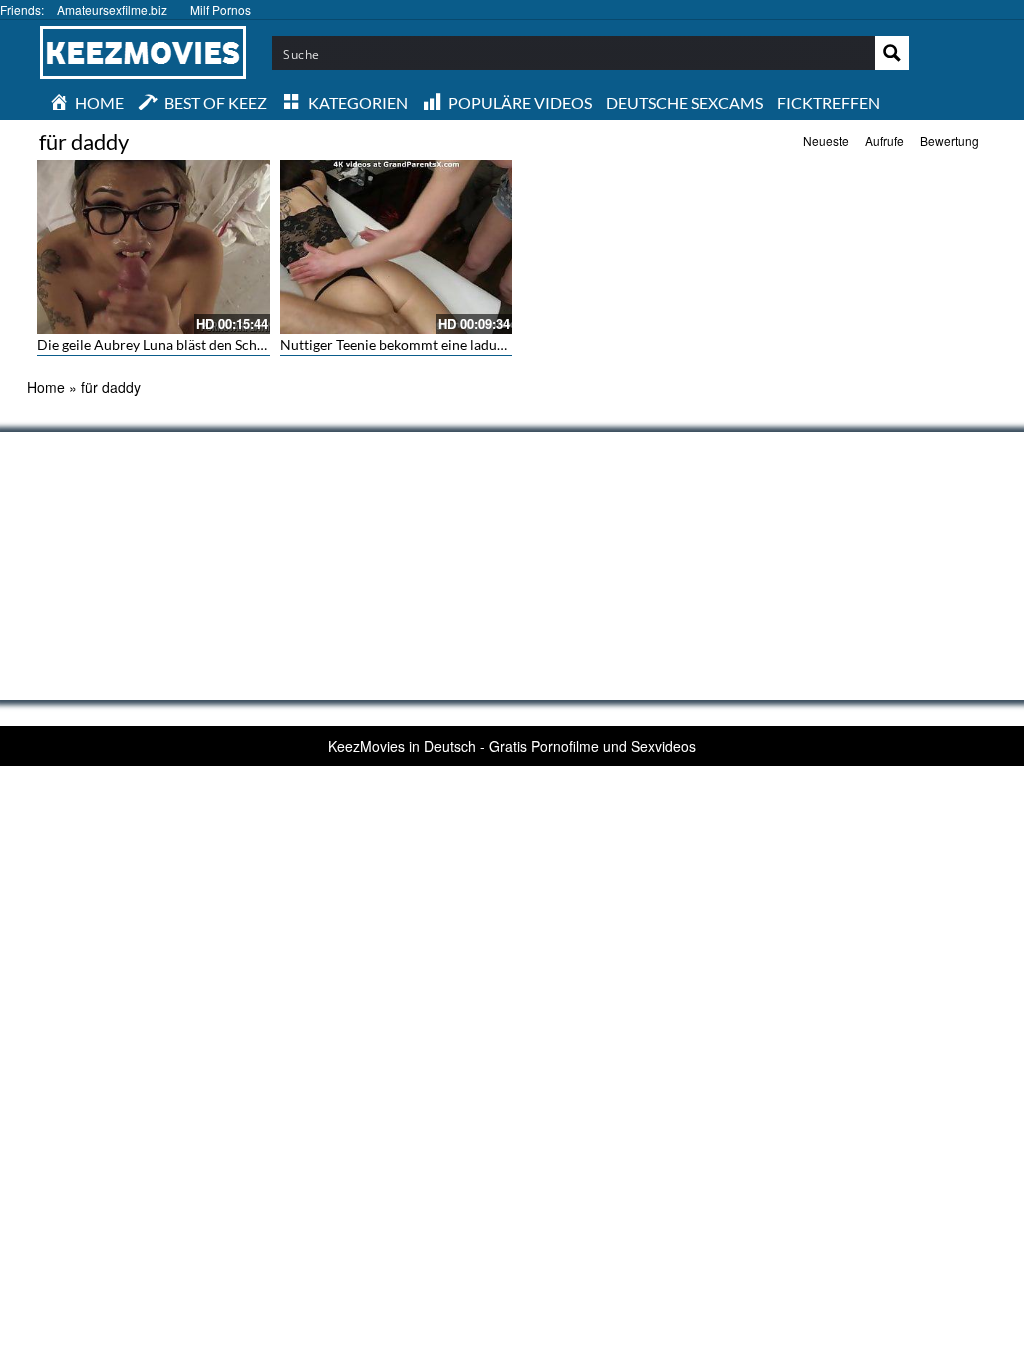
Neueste (826, 140)
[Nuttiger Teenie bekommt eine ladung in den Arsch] (396, 247)
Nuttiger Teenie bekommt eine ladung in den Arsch (436, 344)
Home (46, 387)
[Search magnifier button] (892, 53)
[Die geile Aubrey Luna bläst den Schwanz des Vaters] (153, 247)
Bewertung (949, 140)
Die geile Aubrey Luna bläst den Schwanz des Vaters (196, 344)
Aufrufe (884, 140)
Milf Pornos (220, 9)
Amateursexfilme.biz (112, 9)
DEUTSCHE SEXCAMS (684, 102)
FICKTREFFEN (828, 102)
